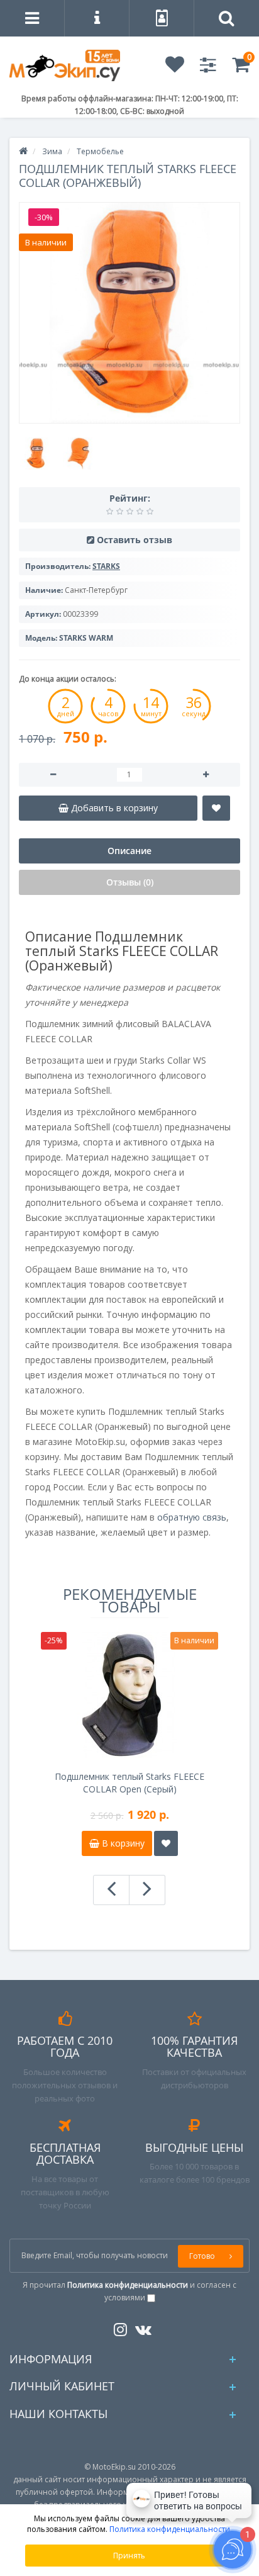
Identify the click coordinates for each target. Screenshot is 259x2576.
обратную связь (192, 1517)
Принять (129, 2556)
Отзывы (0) (130, 882)
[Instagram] (117, 2327)
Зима (52, 151)
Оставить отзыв (135, 540)
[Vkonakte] (140, 2327)
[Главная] (23, 151)
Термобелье (100, 151)
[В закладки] (216, 808)
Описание (129, 851)
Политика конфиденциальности (170, 2529)
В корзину (122, 1843)
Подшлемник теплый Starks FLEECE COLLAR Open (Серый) (129, 1783)
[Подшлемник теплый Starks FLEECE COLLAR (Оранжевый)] (129, 313)
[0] (241, 68)
